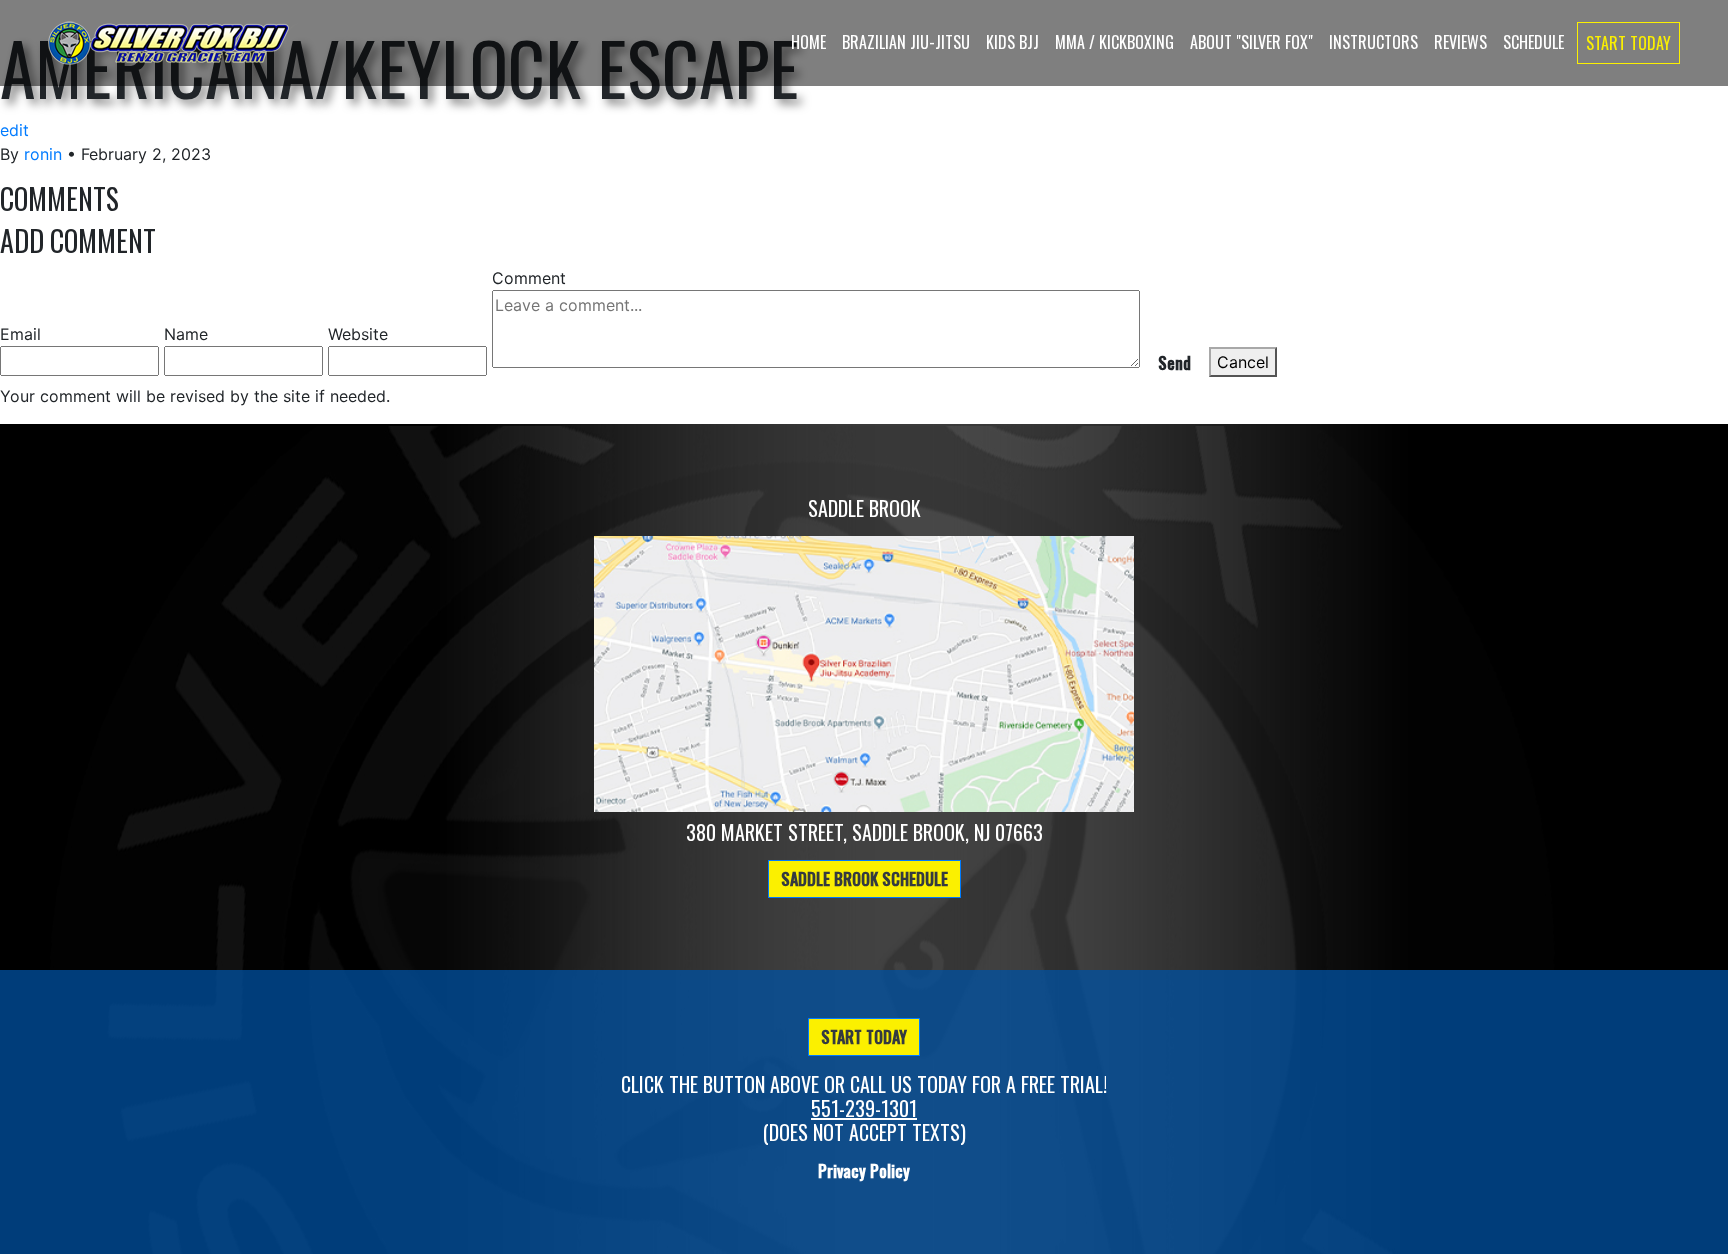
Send (1174, 363)
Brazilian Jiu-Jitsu (906, 42)
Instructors (1373, 42)
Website (358, 334)
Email (20, 334)
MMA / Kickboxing (1114, 42)
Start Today (1628, 43)
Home (808, 42)
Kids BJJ (1012, 42)
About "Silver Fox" (1251, 42)
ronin (43, 154)
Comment (529, 278)
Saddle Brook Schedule (864, 879)
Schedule (1533, 42)
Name (186, 334)
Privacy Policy (864, 1171)
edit (14, 130)
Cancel (1243, 362)
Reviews (1460, 42)
